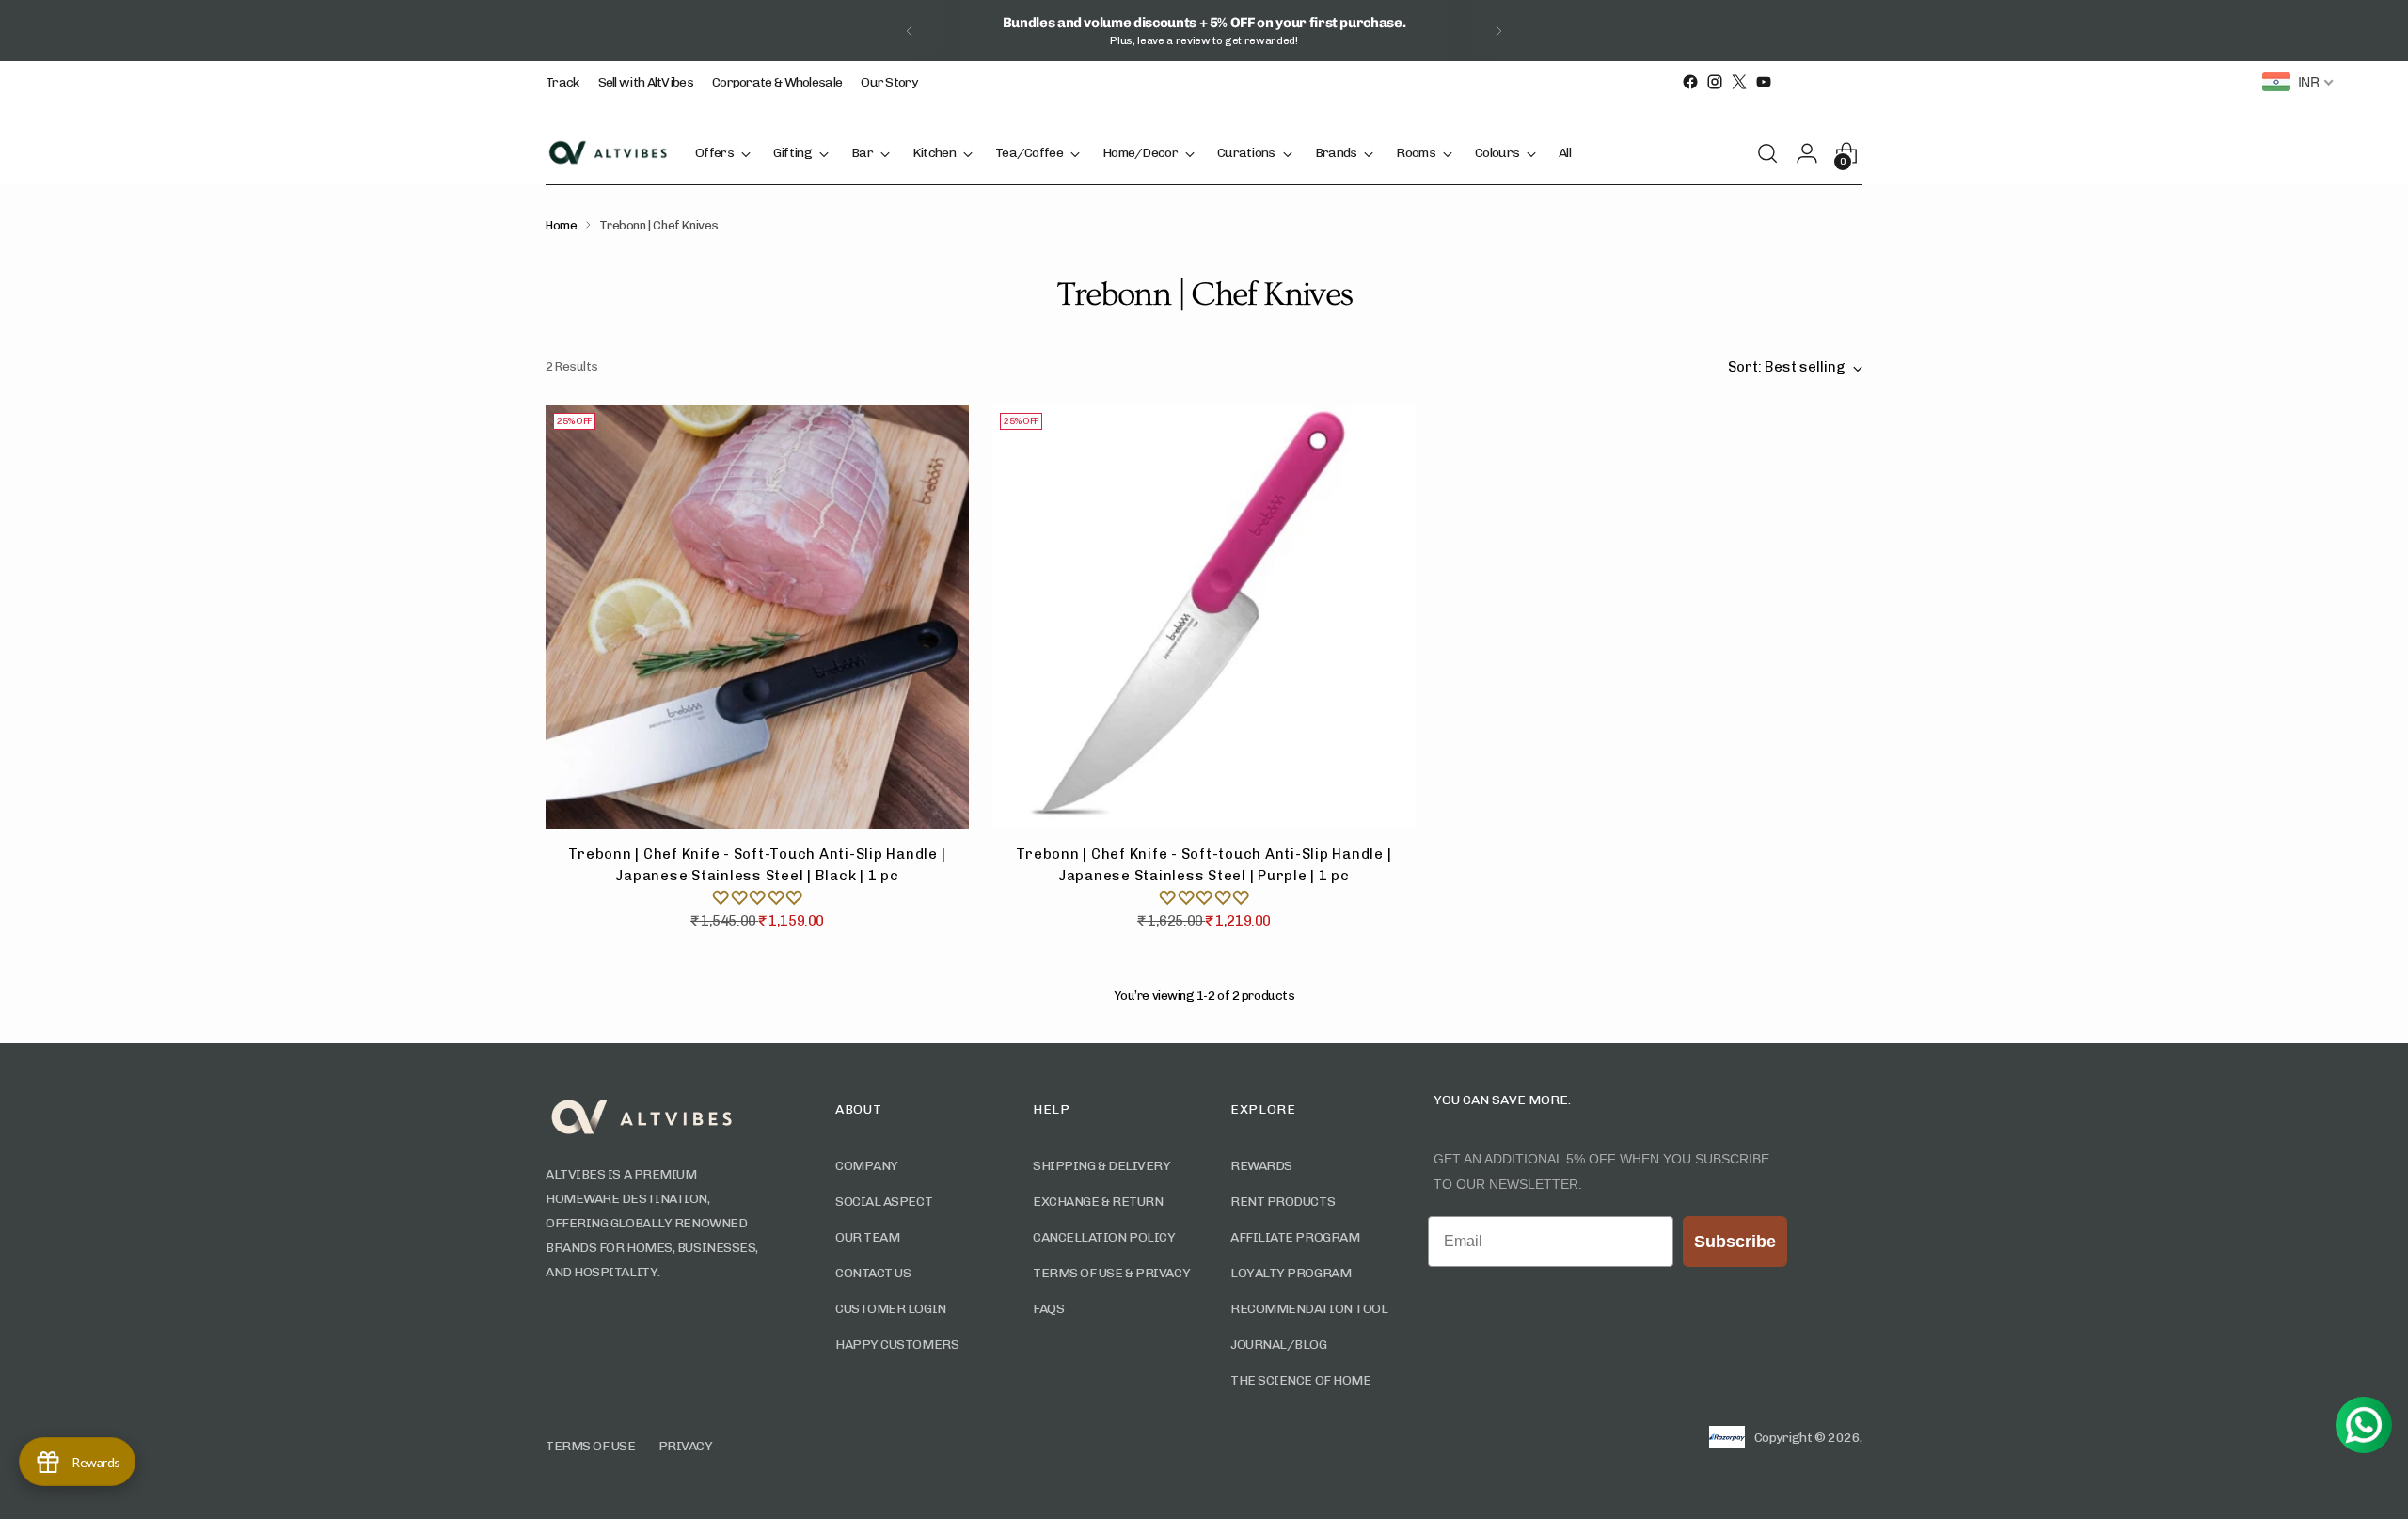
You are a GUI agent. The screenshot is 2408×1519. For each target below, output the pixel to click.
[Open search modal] (1773, 153)
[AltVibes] (607, 152)
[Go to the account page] (1813, 153)
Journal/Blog (1279, 1345)
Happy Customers (897, 1345)
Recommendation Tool (1309, 1309)
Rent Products (1283, 1202)
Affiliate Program (1295, 1237)
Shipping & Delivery (1101, 1166)
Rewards (1261, 1166)
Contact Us (873, 1273)
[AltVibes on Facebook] (1690, 82)
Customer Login (891, 1309)
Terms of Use (591, 1446)
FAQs (1048, 1309)
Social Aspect (884, 1202)
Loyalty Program (1291, 1273)
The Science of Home (1300, 1380)
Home (561, 225)
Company (867, 1166)
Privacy (686, 1446)
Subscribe (1735, 1242)
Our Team (867, 1237)
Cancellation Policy (1104, 1237)
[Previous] (910, 31)
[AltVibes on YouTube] (1764, 82)
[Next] (1498, 31)
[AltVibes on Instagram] (1715, 82)
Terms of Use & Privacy (1111, 1273)
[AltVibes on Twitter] (1739, 82)
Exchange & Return (1098, 1202)
